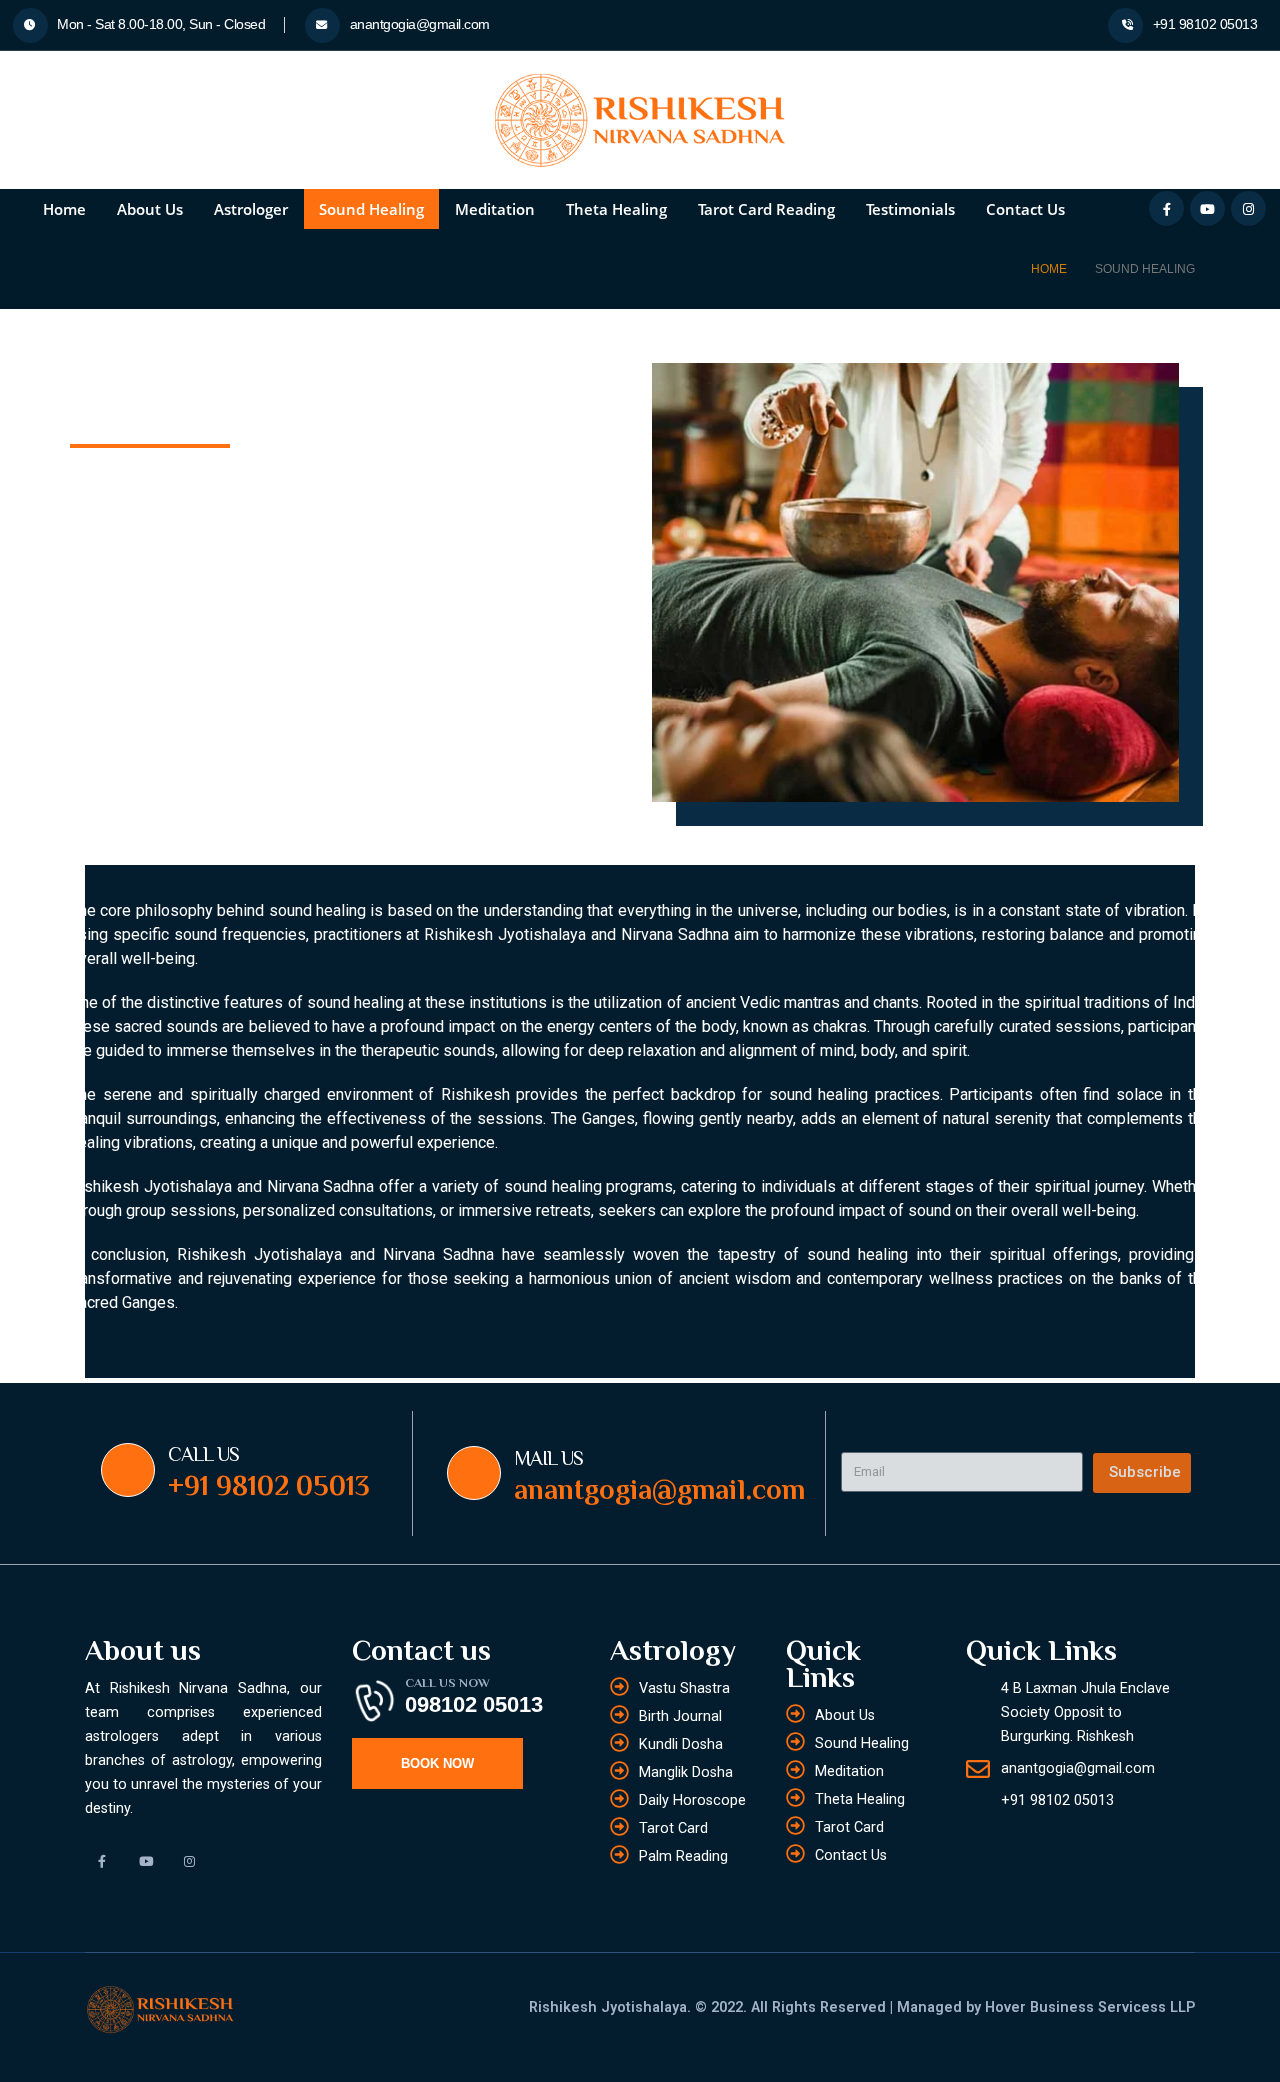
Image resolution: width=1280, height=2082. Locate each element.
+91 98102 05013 (1203, 24)
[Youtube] (1207, 208)
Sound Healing (371, 209)
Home (64, 209)
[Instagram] (1248, 208)
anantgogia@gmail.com (418, 24)
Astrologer (251, 209)
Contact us (1025, 209)
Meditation (495, 209)
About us (150, 209)
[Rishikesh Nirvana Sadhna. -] (640, 120)
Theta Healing (616, 209)
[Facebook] (1166, 208)
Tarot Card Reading (766, 209)
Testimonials (910, 209)
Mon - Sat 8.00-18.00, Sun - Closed (160, 24)
